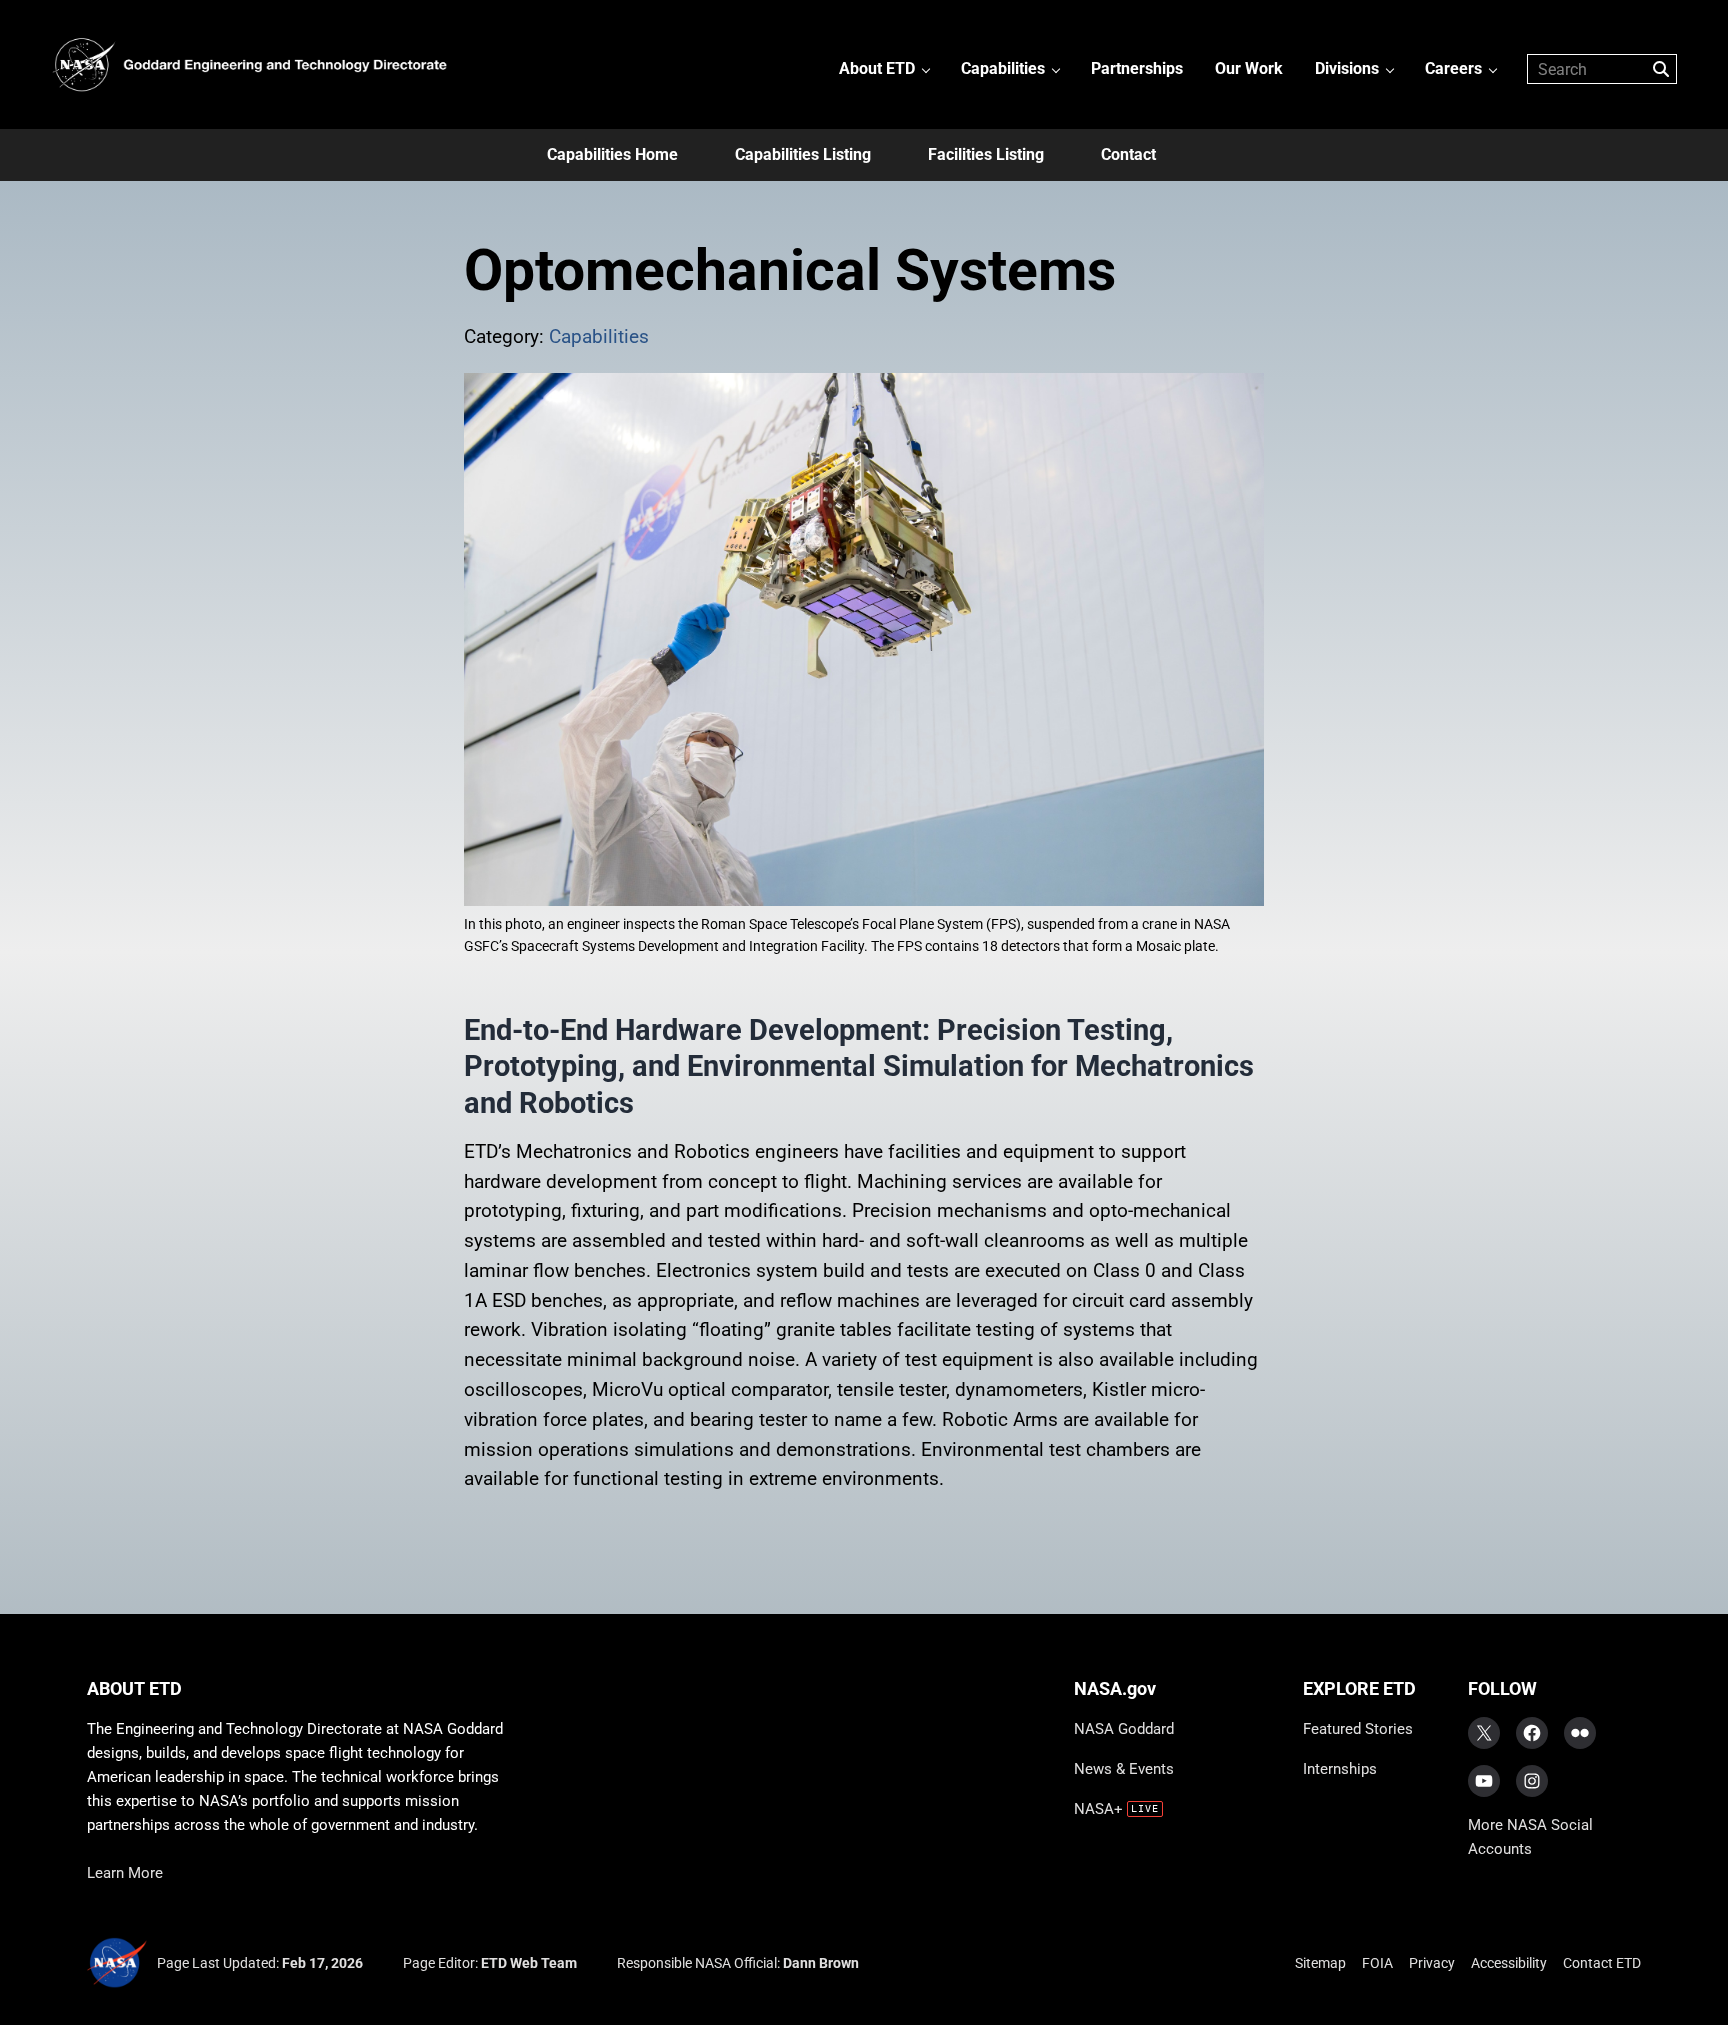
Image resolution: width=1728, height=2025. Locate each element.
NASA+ (1098, 1809)
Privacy (1432, 1963)
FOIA (1377, 1963)
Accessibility (1509, 1963)
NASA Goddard (1124, 1729)
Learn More (125, 1873)
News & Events (1124, 1769)
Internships (1340, 1769)
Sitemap (1320, 1963)
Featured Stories (1358, 1729)
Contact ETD (1602, 1963)
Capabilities (599, 337)
